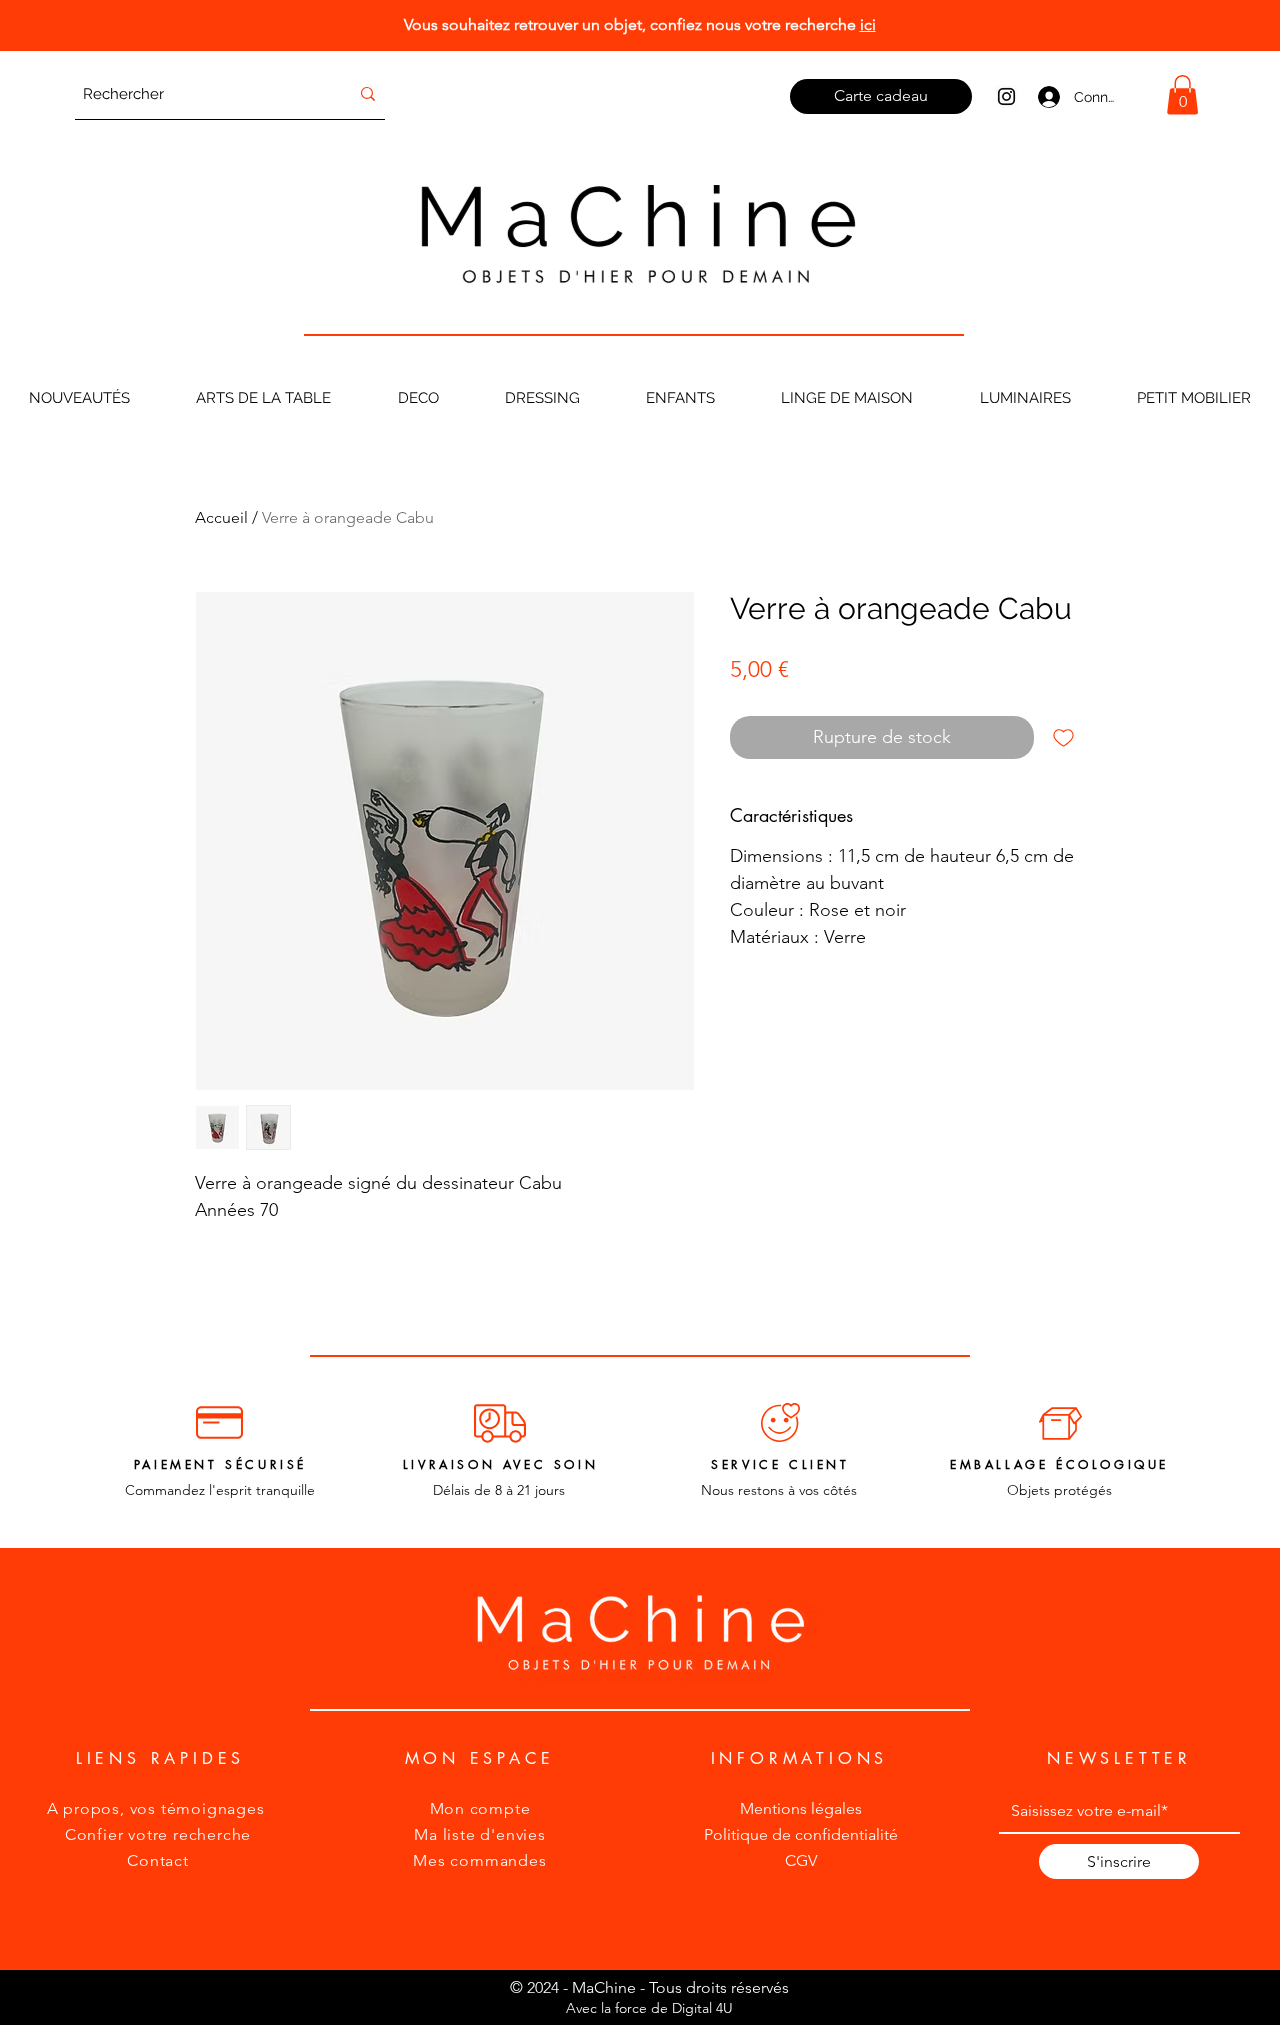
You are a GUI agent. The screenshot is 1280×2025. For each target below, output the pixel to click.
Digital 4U (702, 2008)
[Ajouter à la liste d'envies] (1063, 737)
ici (868, 24)
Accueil (221, 517)
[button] (1182, 94)
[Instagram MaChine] (1006, 96)
